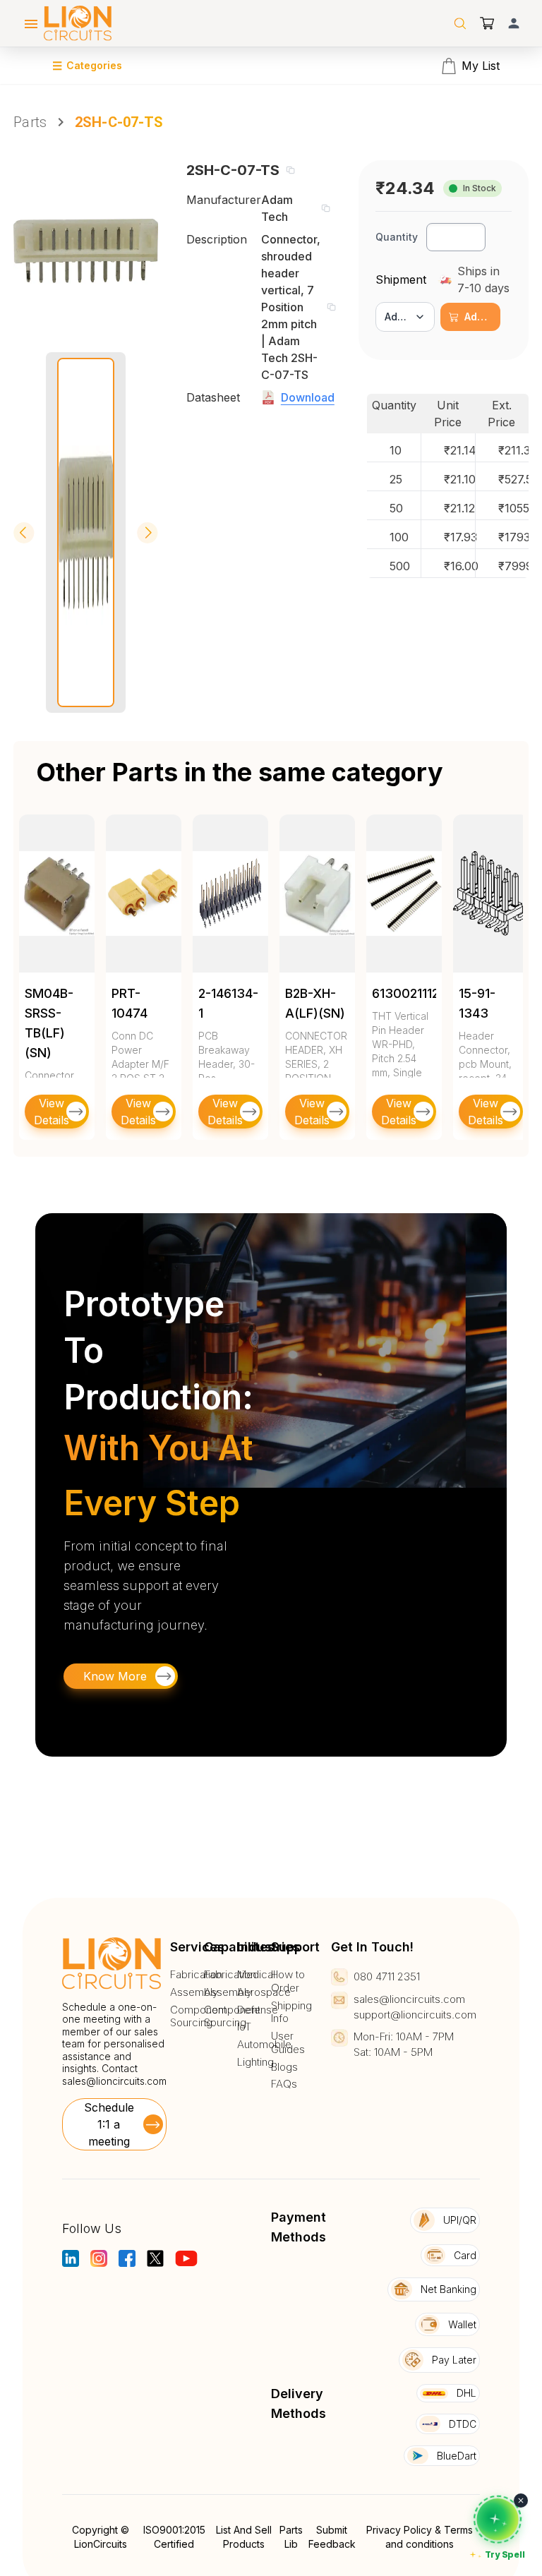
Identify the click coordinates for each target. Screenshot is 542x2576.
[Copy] (290, 170)
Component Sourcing (198, 2017)
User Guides (288, 2043)
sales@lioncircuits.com (114, 2081)
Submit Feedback (332, 2537)
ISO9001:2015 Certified (174, 2537)
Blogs (284, 2067)
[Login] (514, 23)
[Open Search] (460, 23)
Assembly (194, 1992)
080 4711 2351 (387, 1976)
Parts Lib (291, 2537)
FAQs (284, 2084)
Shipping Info (291, 2012)
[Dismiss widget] (521, 2500)
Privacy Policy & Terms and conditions (420, 2537)
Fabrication (196, 1975)
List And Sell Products (244, 2537)
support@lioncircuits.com (415, 2015)
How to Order (288, 1981)
